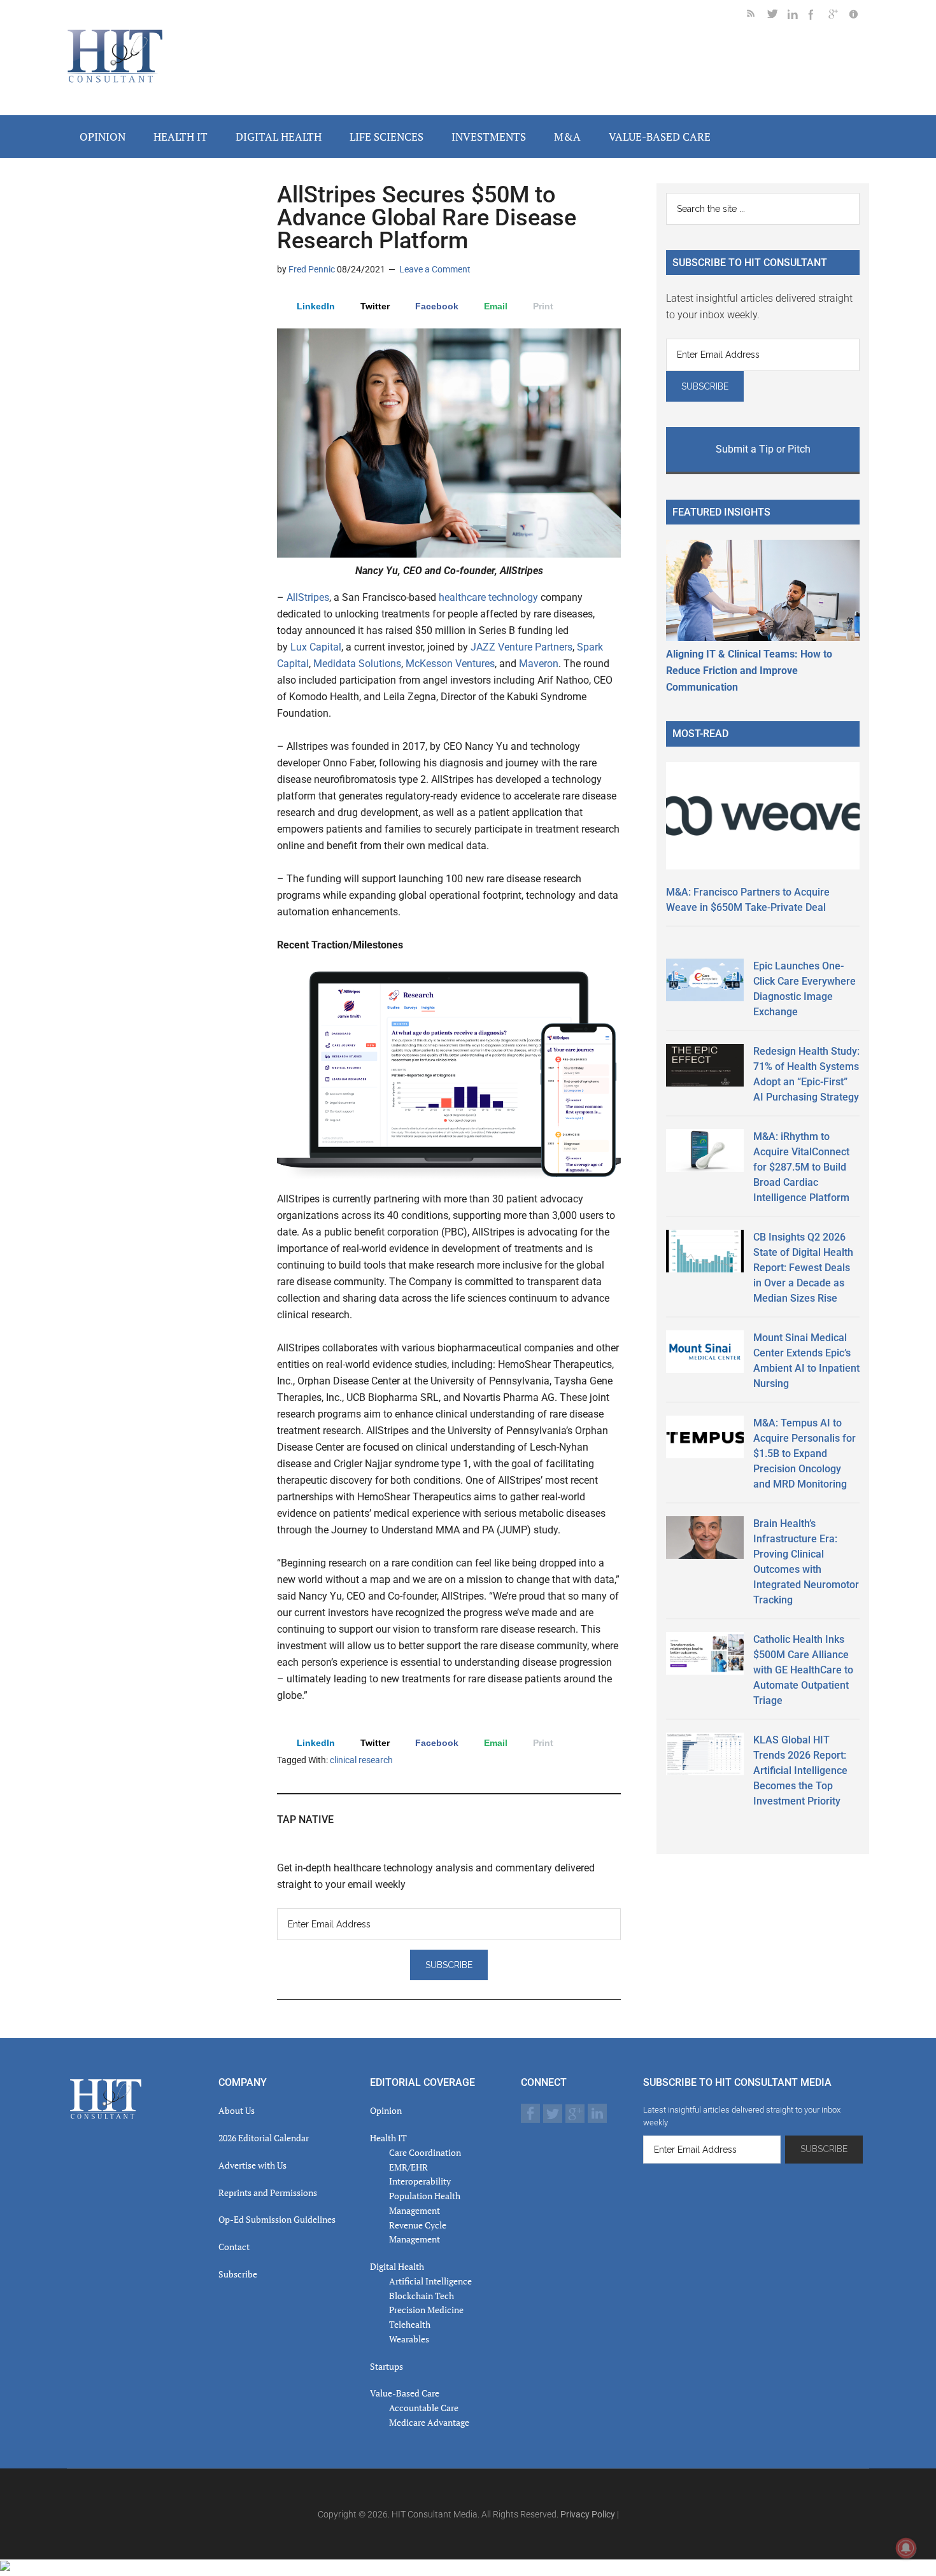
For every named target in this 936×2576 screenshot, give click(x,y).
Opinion (386, 2110)
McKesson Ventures (450, 664)
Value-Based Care (405, 2393)
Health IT (388, 2138)
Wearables (409, 2339)
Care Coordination (425, 2152)
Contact (234, 2247)
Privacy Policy (588, 2514)
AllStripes (308, 597)
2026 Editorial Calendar (264, 2138)
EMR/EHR (408, 2167)
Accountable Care (424, 2408)
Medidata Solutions (357, 664)
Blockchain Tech (422, 2296)
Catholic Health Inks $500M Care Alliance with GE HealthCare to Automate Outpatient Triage (803, 1670)
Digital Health (397, 2266)
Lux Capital (315, 647)
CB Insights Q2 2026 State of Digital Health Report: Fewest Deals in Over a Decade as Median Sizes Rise (803, 1268)
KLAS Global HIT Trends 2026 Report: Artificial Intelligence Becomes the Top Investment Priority (800, 1770)
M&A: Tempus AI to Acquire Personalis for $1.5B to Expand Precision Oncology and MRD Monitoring (805, 1453)
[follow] (777, 16)
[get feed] (757, 16)
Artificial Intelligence (430, 2281)
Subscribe (238, 2274)
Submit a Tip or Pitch (763, 449)
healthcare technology (490, 597)
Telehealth (410, 2324)
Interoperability (420, 2181)
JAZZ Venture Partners (521, 647)
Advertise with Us (252, 2165)
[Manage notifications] (906, 2548)
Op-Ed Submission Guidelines (277, 2219)
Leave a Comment (435, 269)
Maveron (539, 664)
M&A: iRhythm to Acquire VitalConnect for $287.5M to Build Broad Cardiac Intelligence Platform (801, 1167)
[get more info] (859, 16)
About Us (237, 2110)
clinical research (361, 1760)
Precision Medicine (426, 2310)
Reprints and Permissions (268, 2192)
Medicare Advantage (429, 2422)
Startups (386, 2366)
